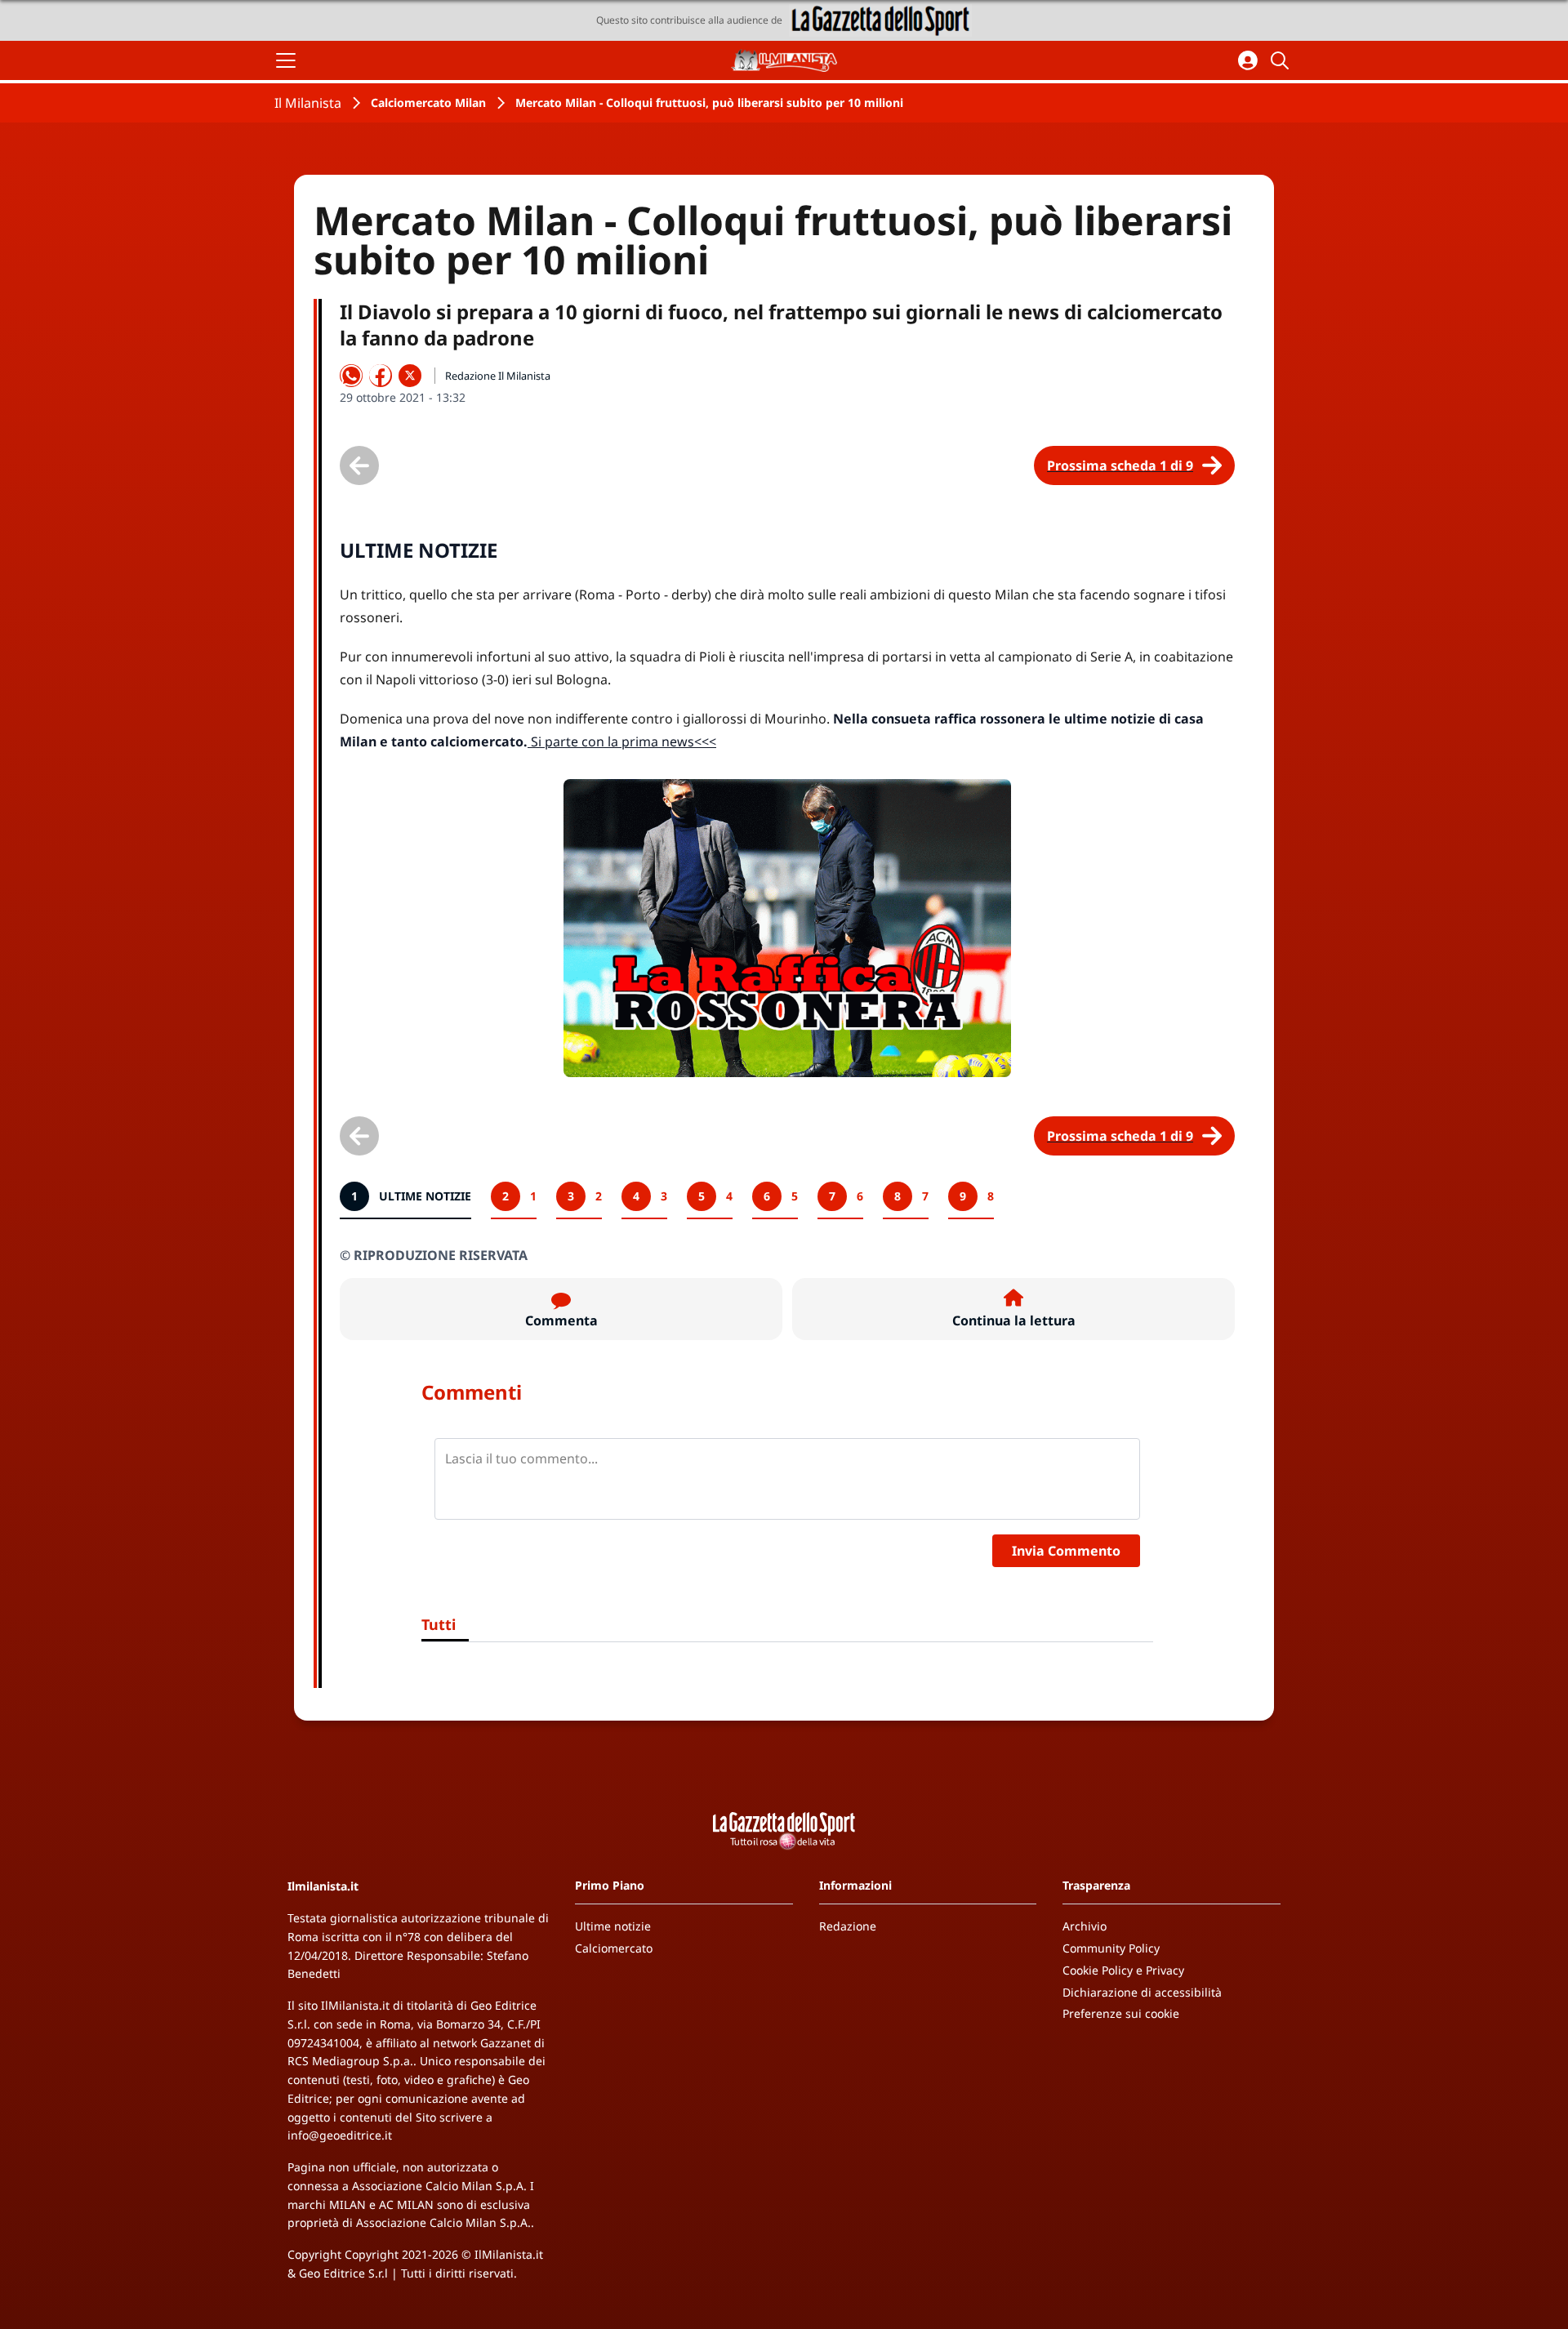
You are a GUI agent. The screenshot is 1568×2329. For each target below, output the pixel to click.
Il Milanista (308, 103)
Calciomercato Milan (428, 102)
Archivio (1085, 1926)
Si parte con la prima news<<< (622, 741)
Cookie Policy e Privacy (1123, 1970)
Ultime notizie (613, 1926)
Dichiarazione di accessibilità (1142, 1992)
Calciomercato (614, 1948)
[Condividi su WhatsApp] (351, 376)
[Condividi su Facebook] (381, 376)
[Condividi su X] (410, 376)
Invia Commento (1066, 1551)
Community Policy (1111, 1948)
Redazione (848, 1926)
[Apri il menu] (286, 60)
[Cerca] (1282, 60)
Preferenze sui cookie (1121, 2013)
